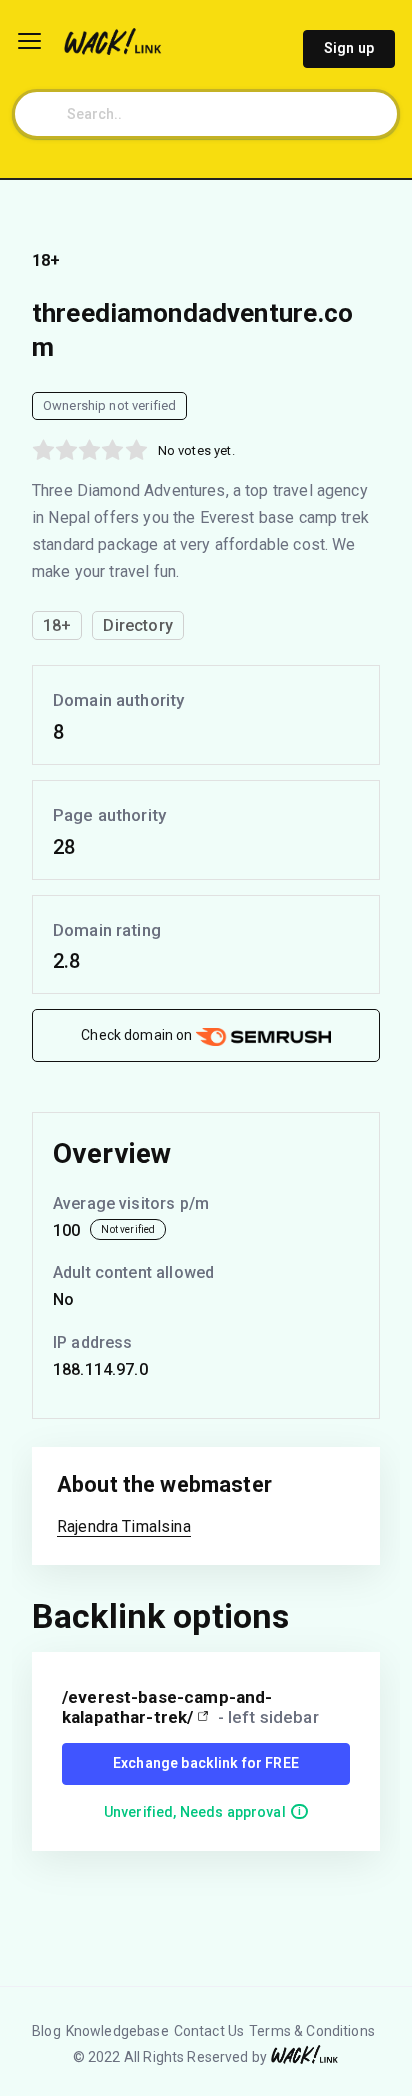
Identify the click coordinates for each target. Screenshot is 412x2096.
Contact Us (209, 2031)
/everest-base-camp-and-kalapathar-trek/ (167, 1707)
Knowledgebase (117, 2031)
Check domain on (138, 1035)
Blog (46, 2031)
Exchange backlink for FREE (206, 1763)
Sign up (349, 48)
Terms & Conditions (312, 2031)
